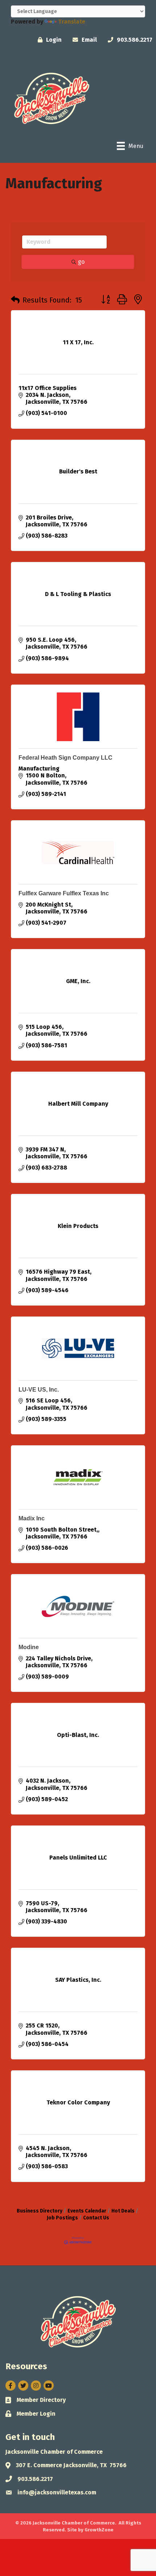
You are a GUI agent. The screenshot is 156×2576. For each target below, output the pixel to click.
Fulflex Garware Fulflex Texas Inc (64, 893)
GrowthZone (99, 2530)
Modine (29, 1647)
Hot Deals (123, 2211)
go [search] (81, 262)
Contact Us (96, 2218)
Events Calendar (87, 2211)
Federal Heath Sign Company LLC (65, 758)
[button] (15, 300)
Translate (72, 22)
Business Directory (40, 2211)
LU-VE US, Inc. (39, 1390)
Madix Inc (32, 1518)
